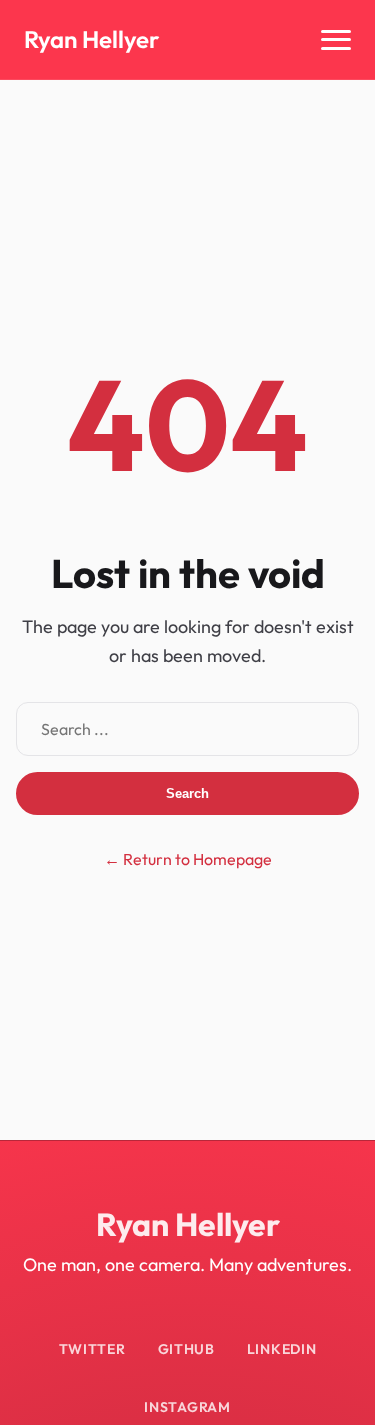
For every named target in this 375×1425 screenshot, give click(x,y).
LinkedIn (282, 1349)
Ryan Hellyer (91, 39)
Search (187, 793)
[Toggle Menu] (336, 40)
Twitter (92, 1349)
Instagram (187, 1407)
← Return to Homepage (188, 859)
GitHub (186, 1349)
